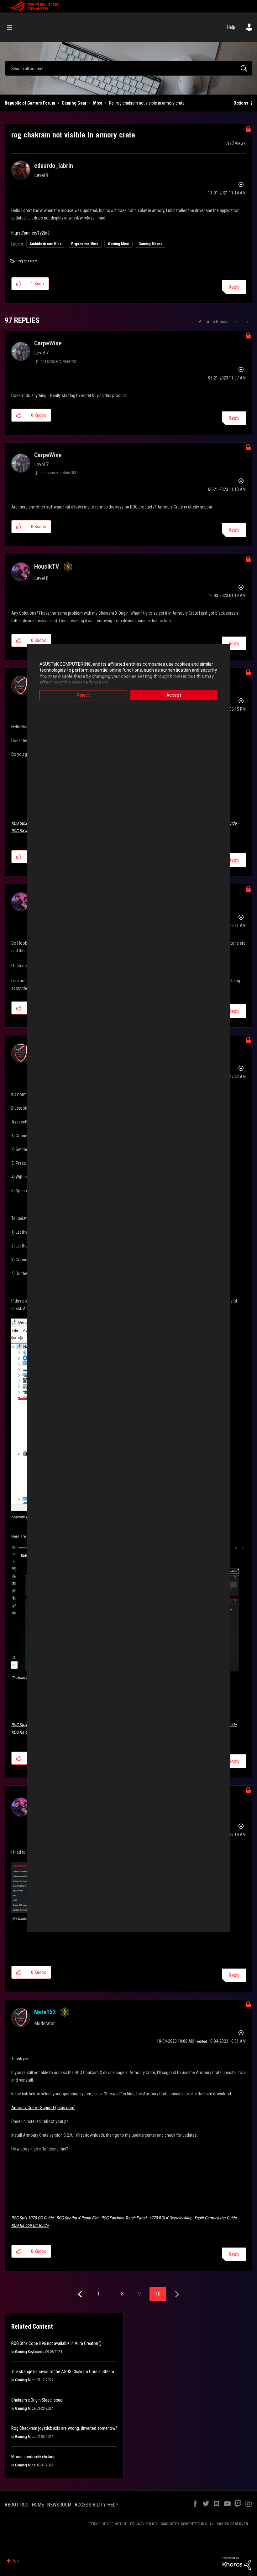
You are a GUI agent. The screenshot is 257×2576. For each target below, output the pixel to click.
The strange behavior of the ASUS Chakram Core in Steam (63, 2372)
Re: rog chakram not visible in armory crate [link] (147, 103)
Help (231, 27)
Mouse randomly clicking (33, 2457)
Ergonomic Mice (85, 244)
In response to (58, 361)
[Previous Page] (81, 2294)
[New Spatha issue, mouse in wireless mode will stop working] (236, 322)
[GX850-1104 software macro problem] (247, 322)
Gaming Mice (118, 244)
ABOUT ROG (17, 2505)
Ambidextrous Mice (46, 244)
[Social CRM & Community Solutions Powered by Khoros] (237, 2563)
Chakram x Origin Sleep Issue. (37, 2400)
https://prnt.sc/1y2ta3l (31, 233)
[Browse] (13, 27)
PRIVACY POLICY (144, 2524)
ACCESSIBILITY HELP (97, 2505)
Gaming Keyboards (30, 2352)
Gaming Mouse (151, 244)
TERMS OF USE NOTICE (108, 2524)
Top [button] (16, 2561)
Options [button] (241, 103)
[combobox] (128, 68)
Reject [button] (83, 695)
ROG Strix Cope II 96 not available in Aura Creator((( (56, 2343)
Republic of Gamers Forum (30, 103)
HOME (38, 2505)
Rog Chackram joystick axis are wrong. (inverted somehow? (64, 2428)
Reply (234, 287)
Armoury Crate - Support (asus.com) (43, 2108)
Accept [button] (174, 695)
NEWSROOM (59, 2505)
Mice (98, 103)
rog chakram (27, 261)
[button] (19, 284)
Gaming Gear (74, 103)
